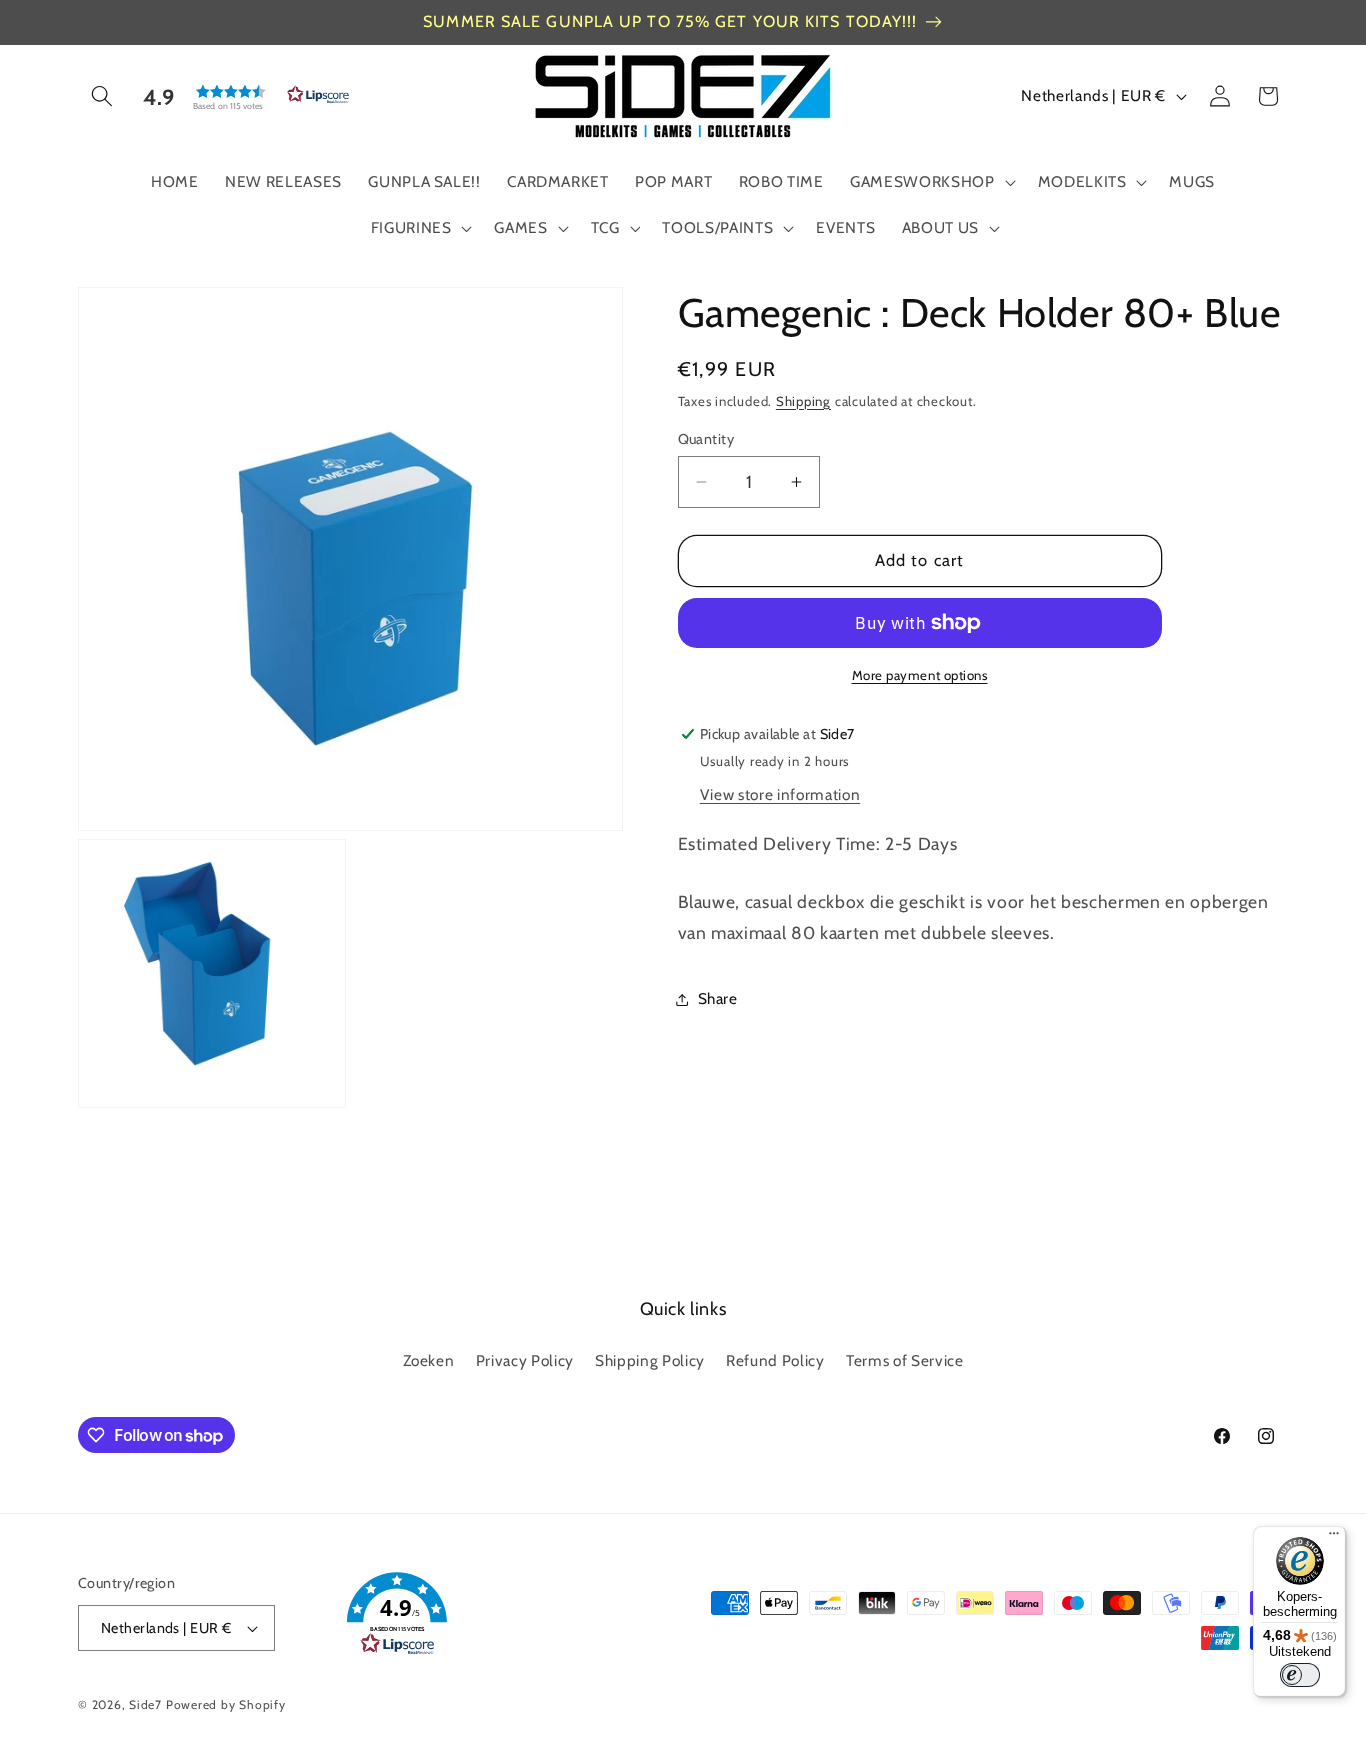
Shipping (803, 401)
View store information (780, 794)
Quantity (706, 439)
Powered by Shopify (226, 1704)
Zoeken (429, 1360)
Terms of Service (905, 1360)
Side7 (145, 1704)
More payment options (920, 675)
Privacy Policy (525, 1360)
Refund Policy (775, 1360)
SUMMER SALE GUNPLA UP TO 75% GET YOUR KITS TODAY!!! (670, 21)
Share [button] (718, 998)
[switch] (1300, 1675)
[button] (102, 96)
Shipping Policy (650, 1360)
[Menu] (1334, 1538)
